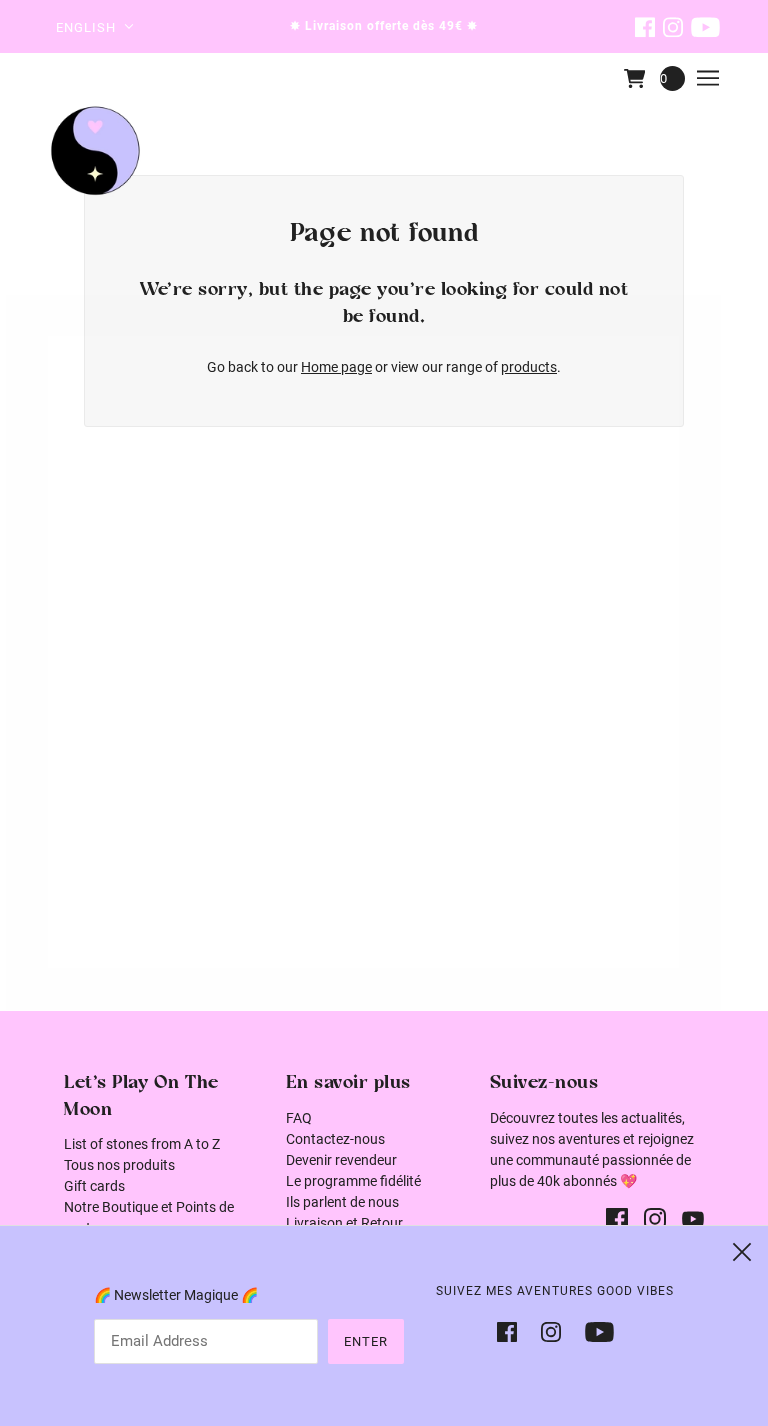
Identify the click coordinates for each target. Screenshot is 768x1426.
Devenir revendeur (341, 1160)
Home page (336, 367)
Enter (366, 1341)
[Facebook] (513, 1330)
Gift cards (94, 1186)
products (529, 367)
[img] (645, 26)
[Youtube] (593, 1330)
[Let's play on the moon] (95, 150)
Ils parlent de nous (342, 1202)
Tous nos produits (119, 1165)
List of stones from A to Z (142, 1144)
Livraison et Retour (344, 1223)
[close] (742, 1252)
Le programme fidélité (353, 1181)
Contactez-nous (335, 1139)
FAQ (299, 1118)
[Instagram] (551, 1330)
